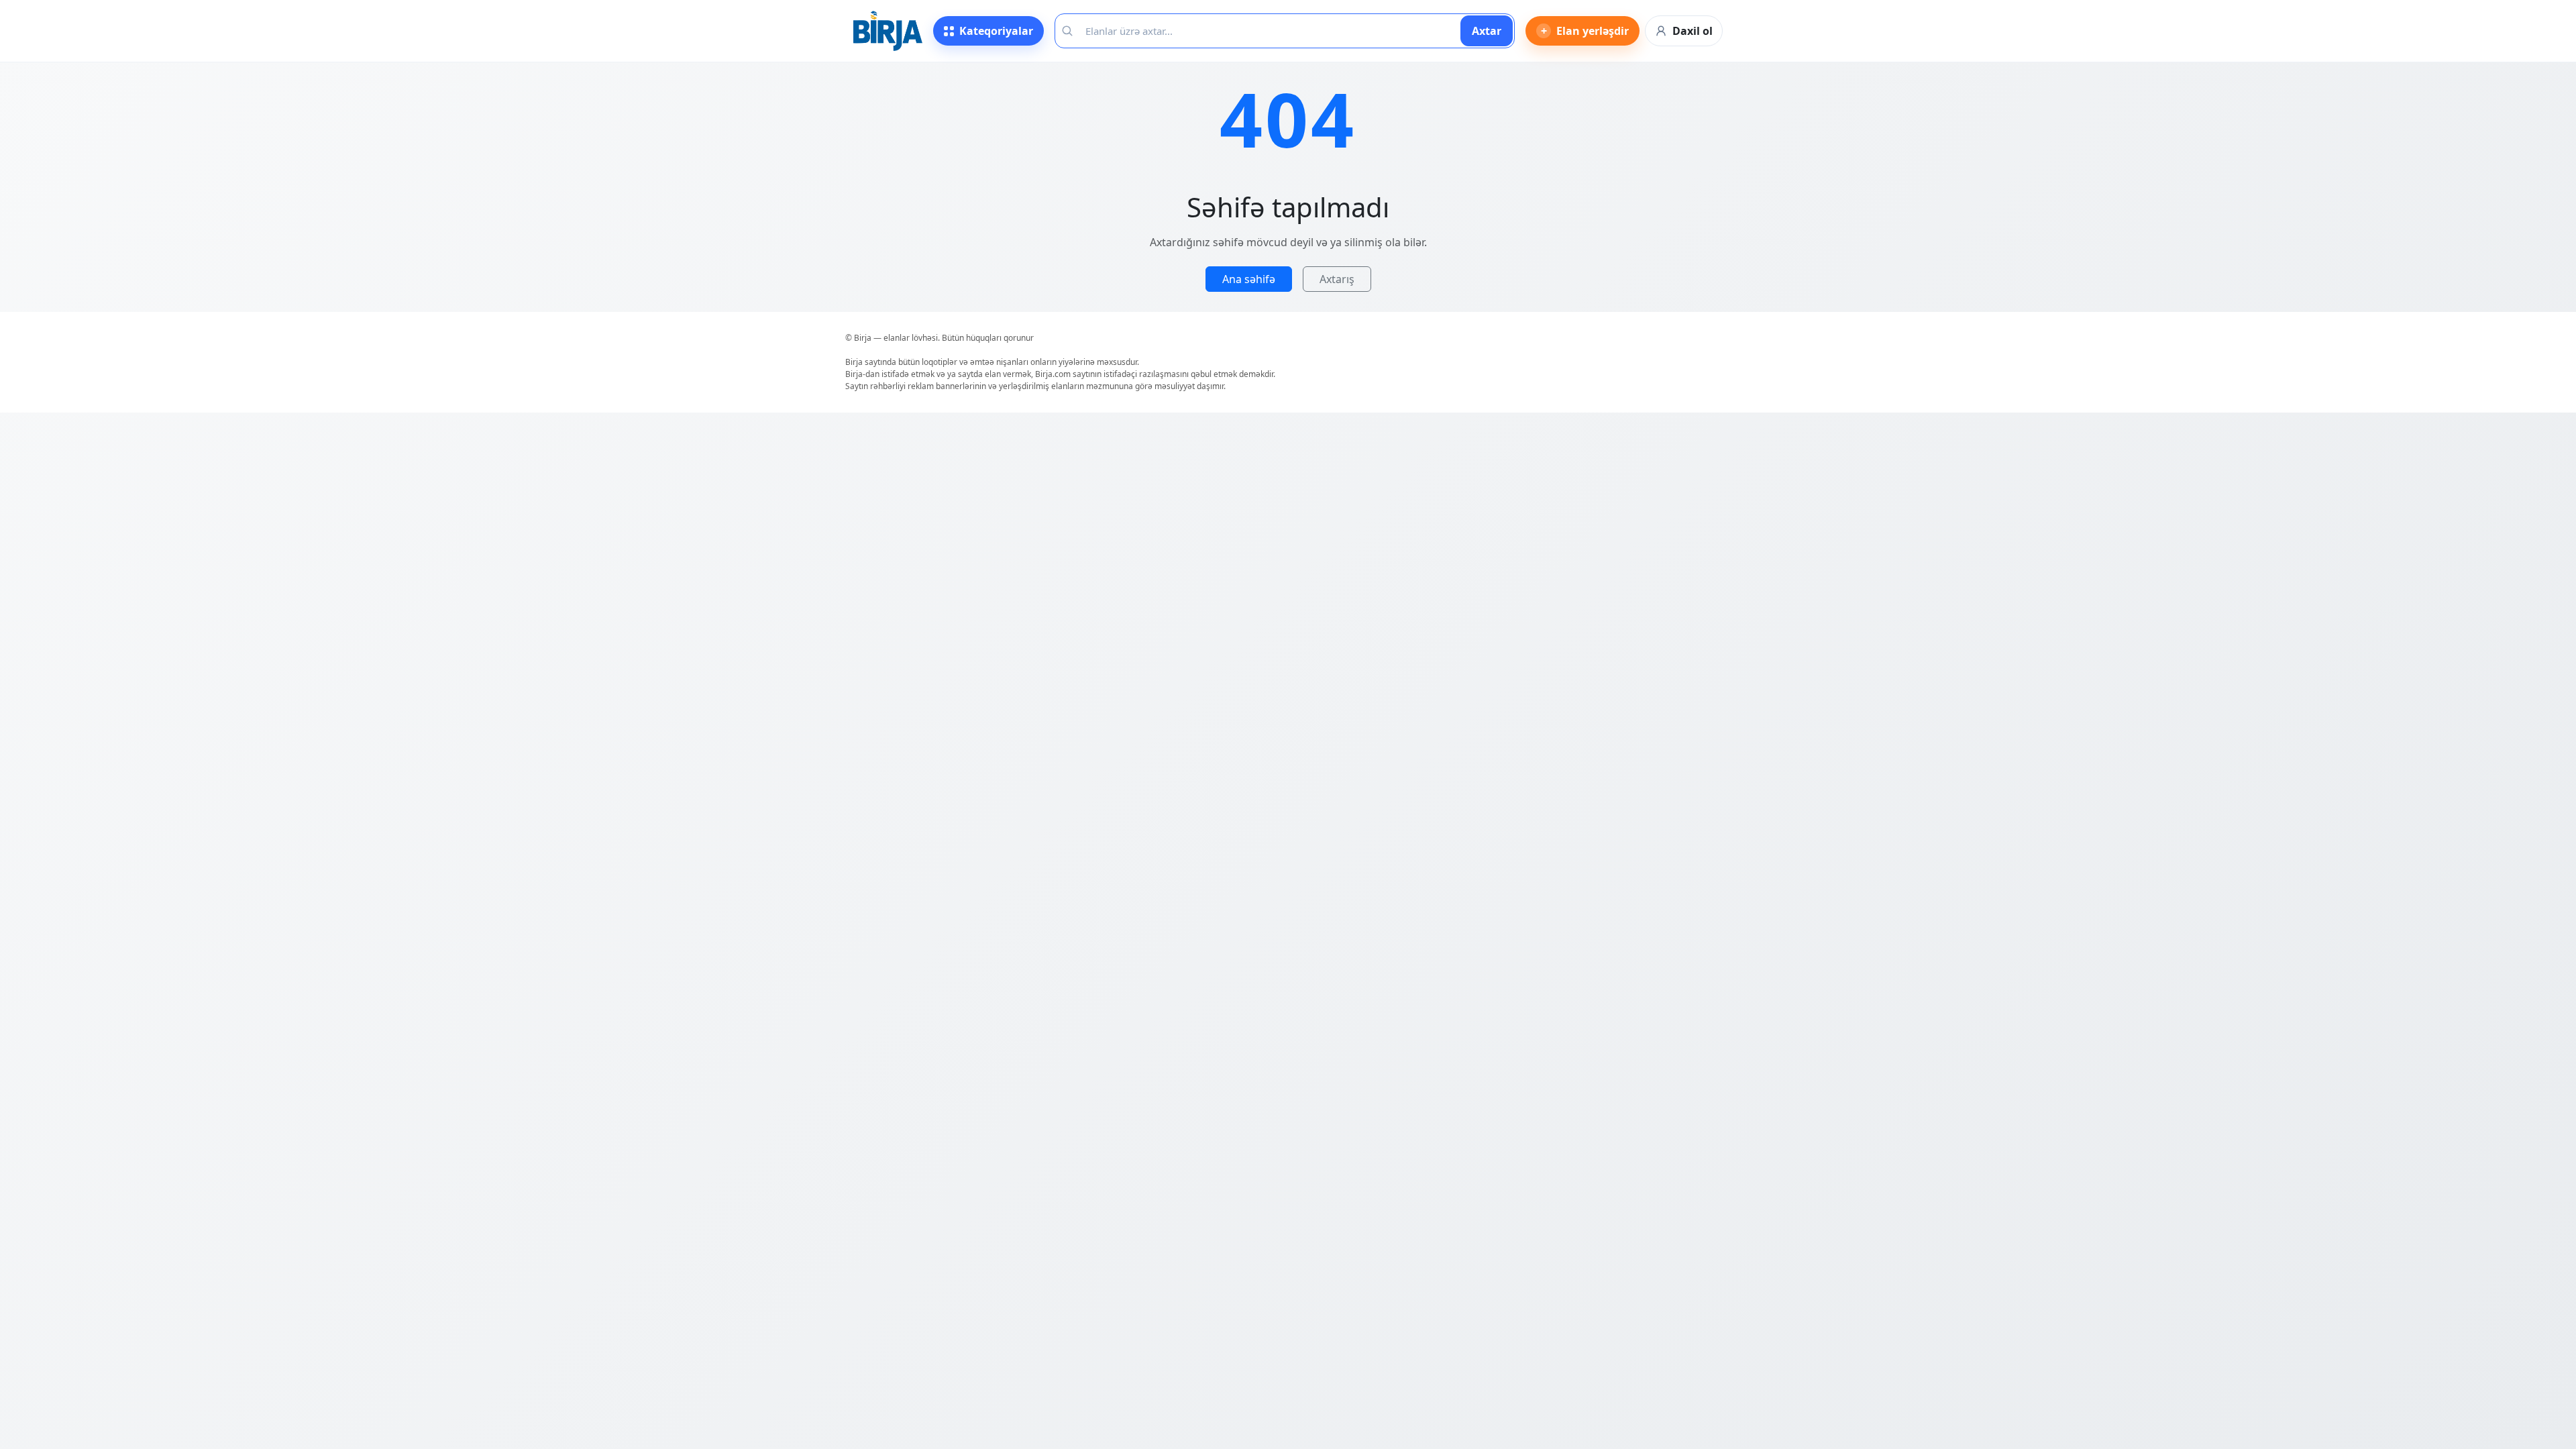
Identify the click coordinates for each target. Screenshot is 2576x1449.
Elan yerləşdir (1585, 31)
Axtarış (1337, 279)
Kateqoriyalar (996, 31)
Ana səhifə (1249, 279)
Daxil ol (1693, 31)
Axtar (1487, 31)
